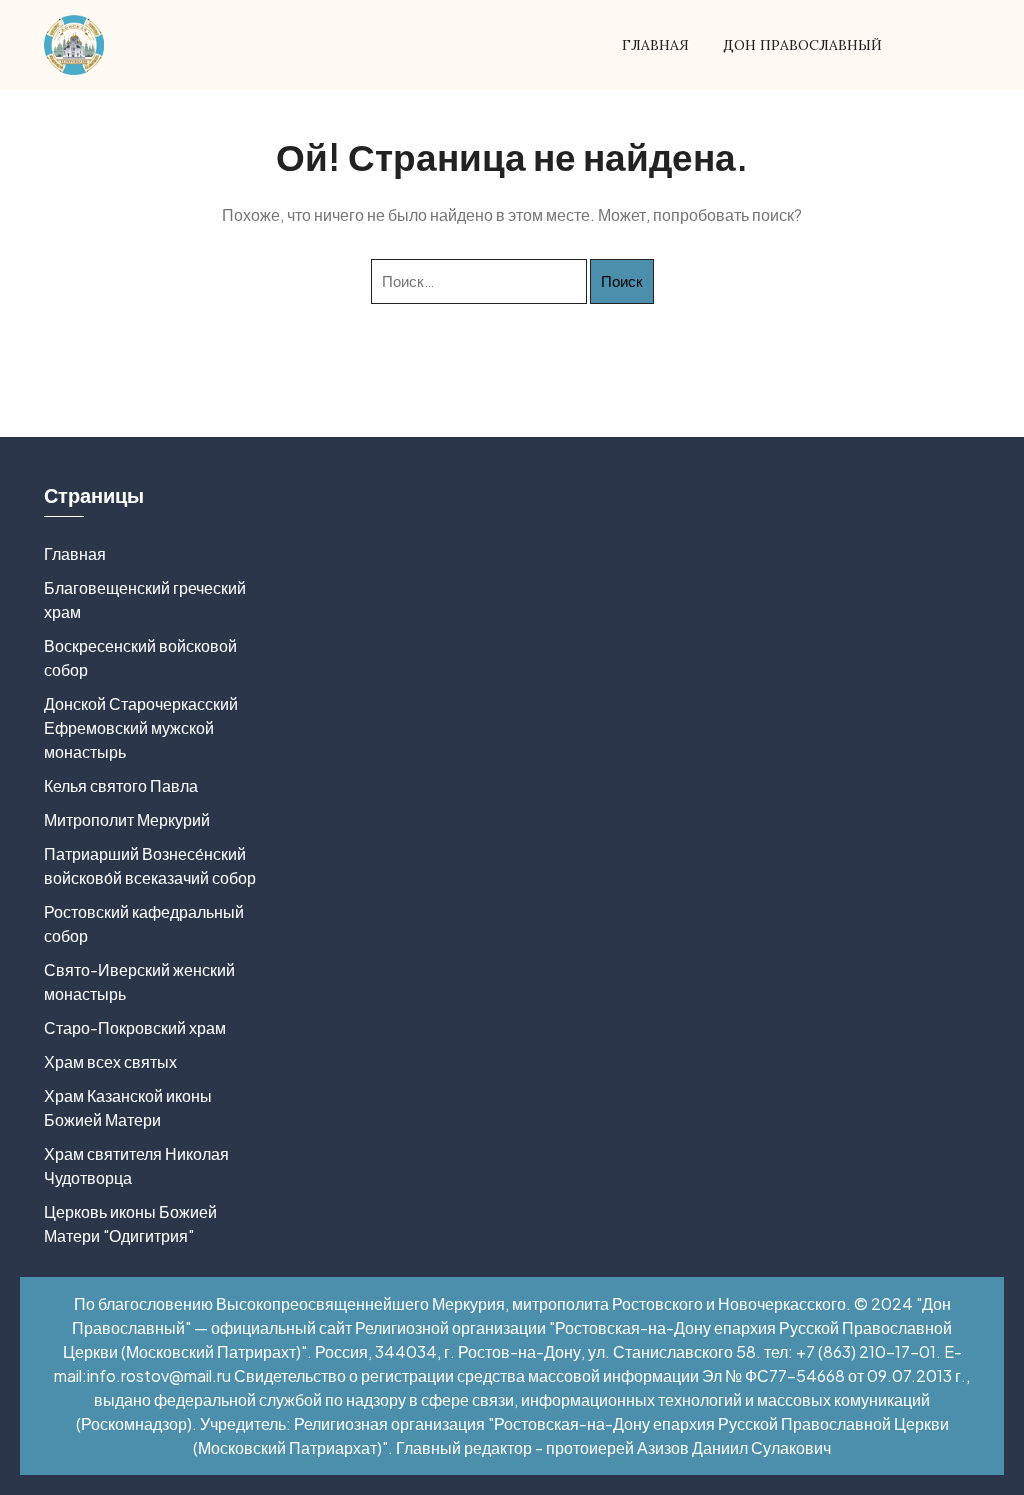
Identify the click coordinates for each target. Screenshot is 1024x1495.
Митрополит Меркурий (127, 819)
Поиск (622, 280)
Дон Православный (802, 45)
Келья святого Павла (121, 785)
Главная (655, 45)
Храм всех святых (110, 1061)
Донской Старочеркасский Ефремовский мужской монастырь (141, 727)
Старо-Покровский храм (135, 1027)
